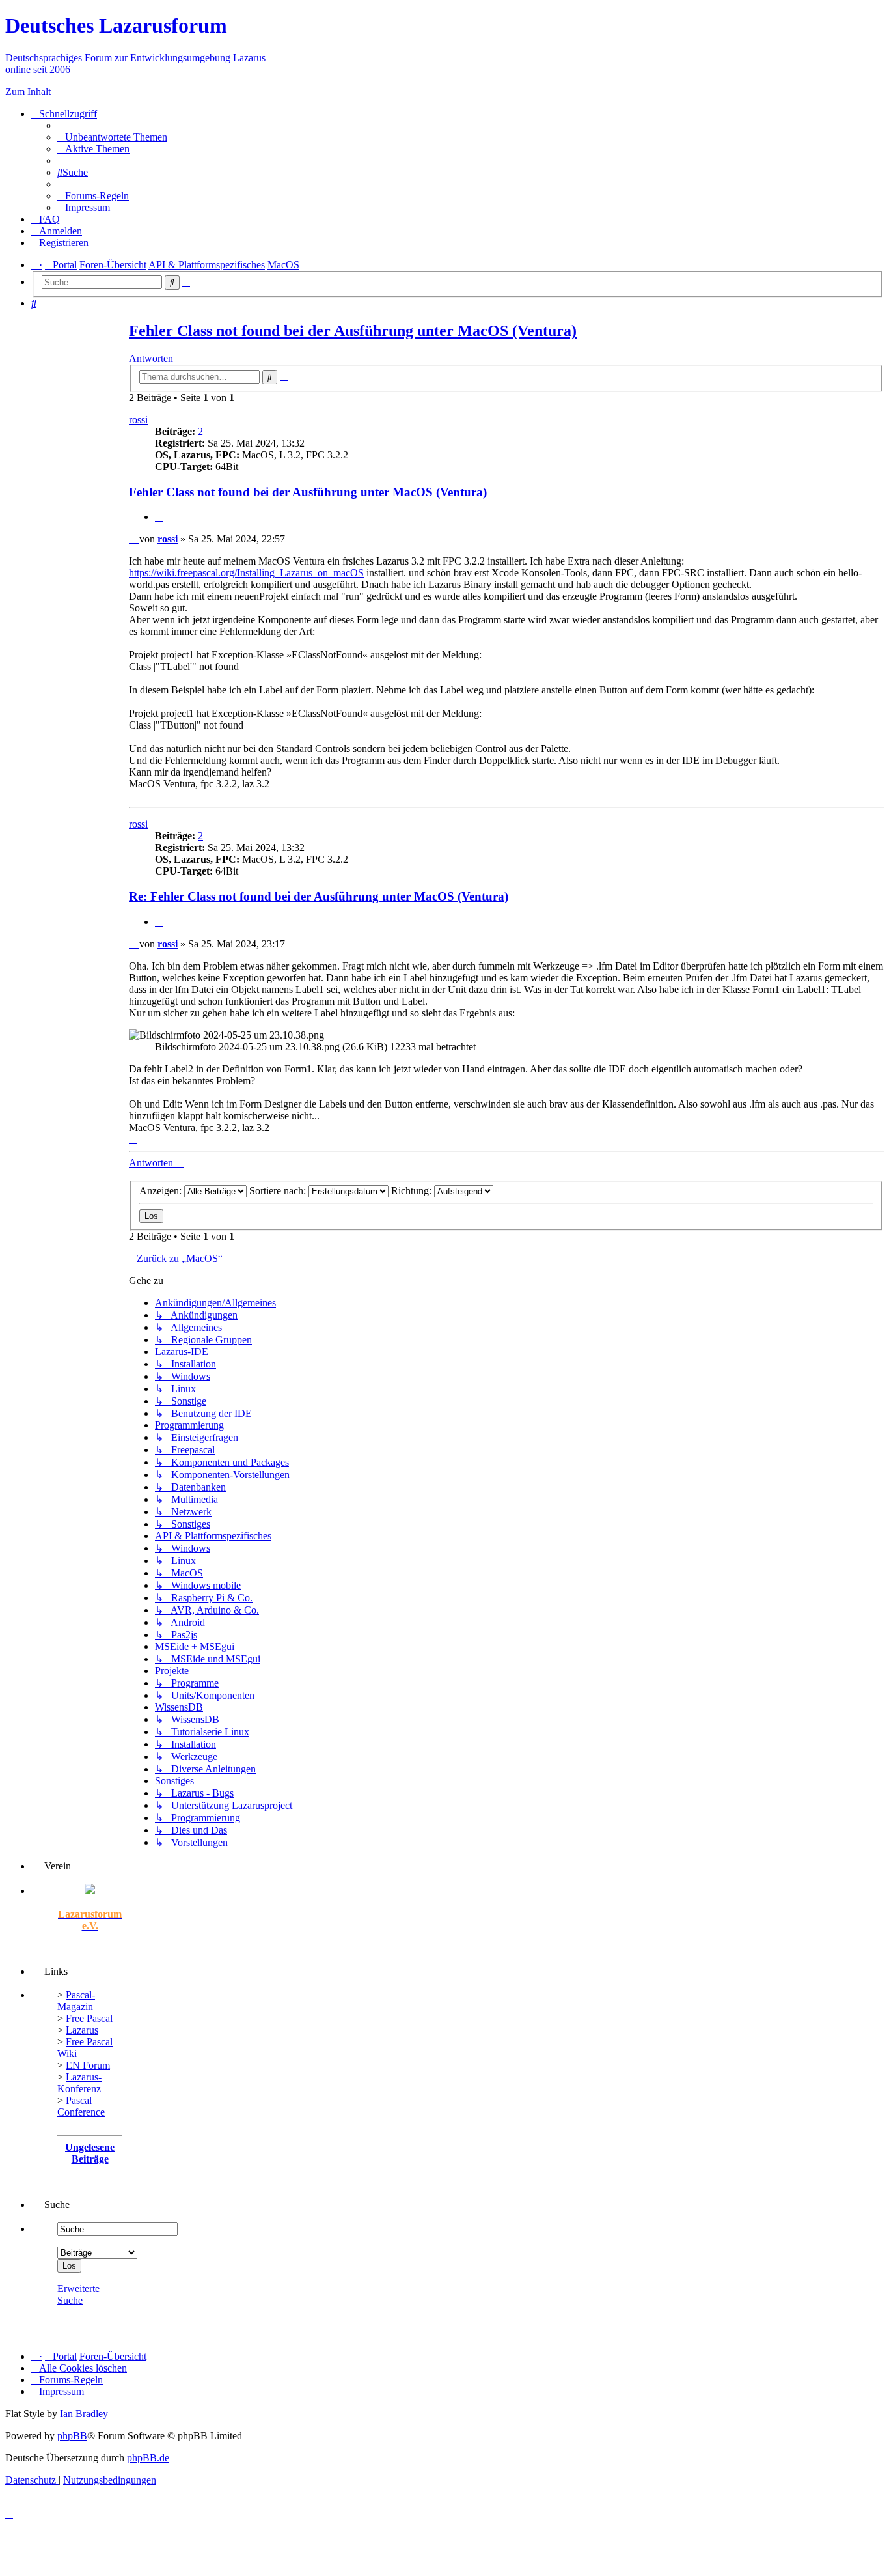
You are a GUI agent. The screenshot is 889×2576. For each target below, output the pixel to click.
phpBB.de (148, 2458)
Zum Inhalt (28, 91)
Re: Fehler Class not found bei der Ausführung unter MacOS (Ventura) (319, 896)
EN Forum (88, 2065)
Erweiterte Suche (78, 2294)
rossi (138, 420)
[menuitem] (112, 137)
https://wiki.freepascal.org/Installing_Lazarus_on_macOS (246, 573)
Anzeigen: (162, 1191)
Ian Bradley (84, 2414)
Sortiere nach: (279, 1191)
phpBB (72, 2436)
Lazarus (82, 2030)
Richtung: (413, 1191)
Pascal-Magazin (76, 2001)
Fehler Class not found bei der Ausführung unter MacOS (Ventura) (353, 331)
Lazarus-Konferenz (79, 2083)
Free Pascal (89, 2018)
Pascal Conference (81, 2106)
